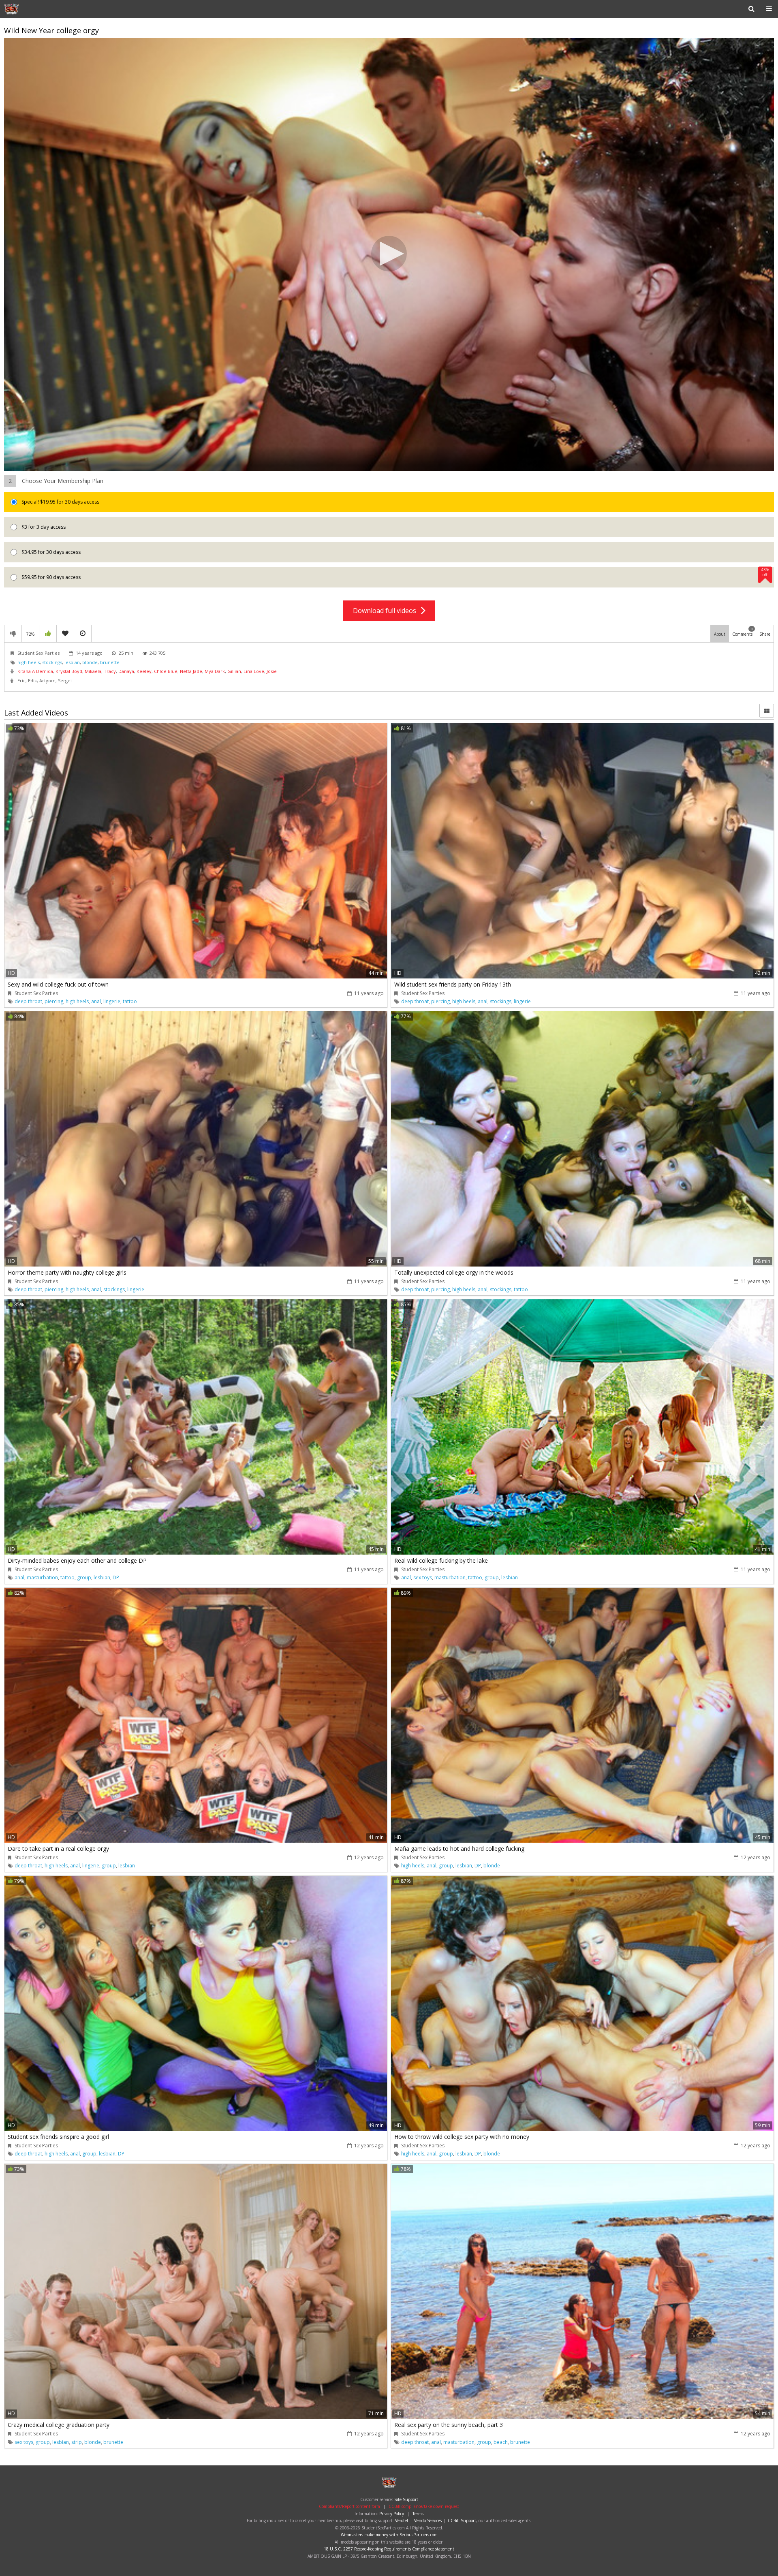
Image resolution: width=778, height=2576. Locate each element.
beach (501, 2442)
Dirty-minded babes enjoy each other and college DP (77, 1560)
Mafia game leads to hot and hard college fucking (459, 1849)
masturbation (42, 1577)
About (720, 634)
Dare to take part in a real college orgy (58, 1849)
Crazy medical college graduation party (59, 2425)
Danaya (126, 671)
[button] (389, 254)
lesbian (72, 662)
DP (116, 1577)
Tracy (110, 671)
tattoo (130, 1001)
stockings (52, 662)
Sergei (65, 680)
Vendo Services (428, 2520)
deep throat (28, 1001)
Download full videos (387, 611)
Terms (418, 2514)
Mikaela (93, 671)
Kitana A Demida (35, 671)
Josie (272, 671)
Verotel (402, 2520)
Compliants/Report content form (349, 2506)
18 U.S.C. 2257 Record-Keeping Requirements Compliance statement (389, 2549)
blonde (90, 662)
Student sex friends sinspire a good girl (58, 2137)
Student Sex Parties (30, 9)
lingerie (112, 1001)
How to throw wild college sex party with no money (462, 2137)
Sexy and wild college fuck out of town (58, 984)
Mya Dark (215, 671)
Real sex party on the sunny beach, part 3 (449, 2425)
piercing (54, 1001)
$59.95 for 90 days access (395, 574)
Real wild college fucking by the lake (441, 1560)
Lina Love (254, 671)
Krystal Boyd (69, 671)
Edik (32, 680)
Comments (743, 632)
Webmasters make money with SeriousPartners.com (389, 2535)
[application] (389, 255)
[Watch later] (83, 634)
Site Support (406, 2499)
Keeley (144, 671)
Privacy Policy (392, 2514)
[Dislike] (13, 634)
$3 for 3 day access (43, 527)
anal (96, 1001)
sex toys (423, 1577)
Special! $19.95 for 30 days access (60, 502)
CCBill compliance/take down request (424, 2506)
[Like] (48, 634)
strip (77, 2442)
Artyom (47, 680)
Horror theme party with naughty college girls (67, 1272)
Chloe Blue (166, 671)
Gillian (234, 671)
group (84, 1577)
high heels (29, 662)
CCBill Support (462, 2520)
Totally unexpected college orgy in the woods (454, 1272)
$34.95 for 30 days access (50, 552)
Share (765, 634)
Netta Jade (191, 671)
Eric (21, 680)
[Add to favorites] (65, 634)
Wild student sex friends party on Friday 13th (453, 984)
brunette (110, 662)
